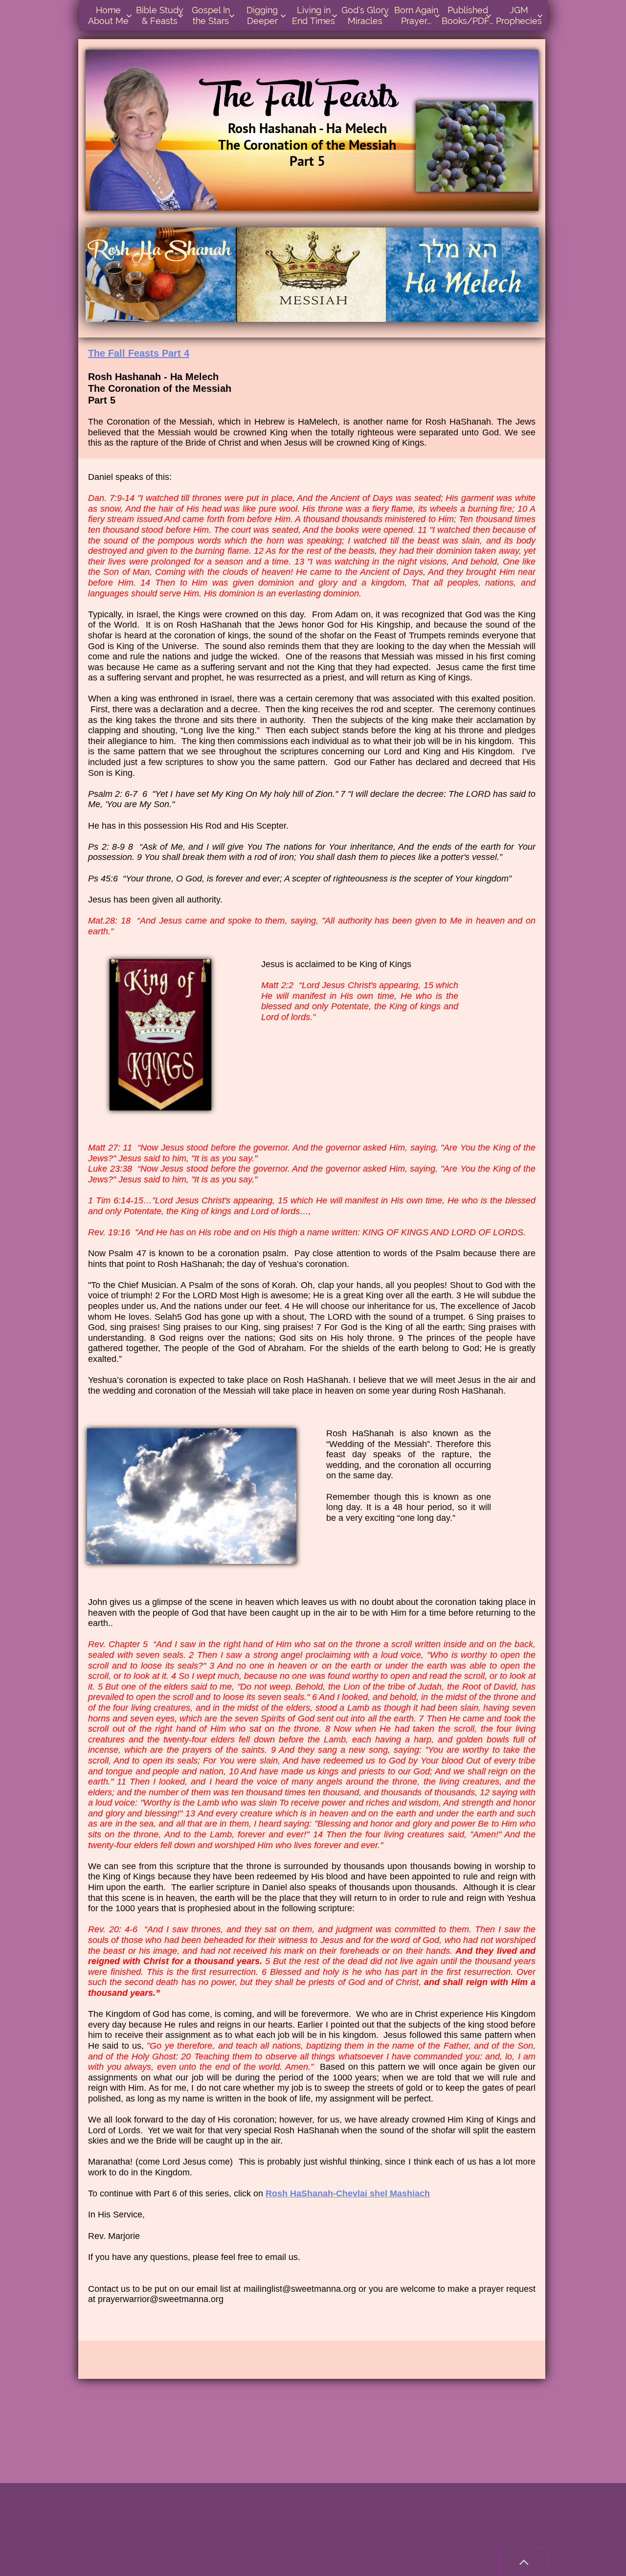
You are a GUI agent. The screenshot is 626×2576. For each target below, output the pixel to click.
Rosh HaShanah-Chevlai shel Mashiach (348, 2193)
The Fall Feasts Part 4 (139, 353)
